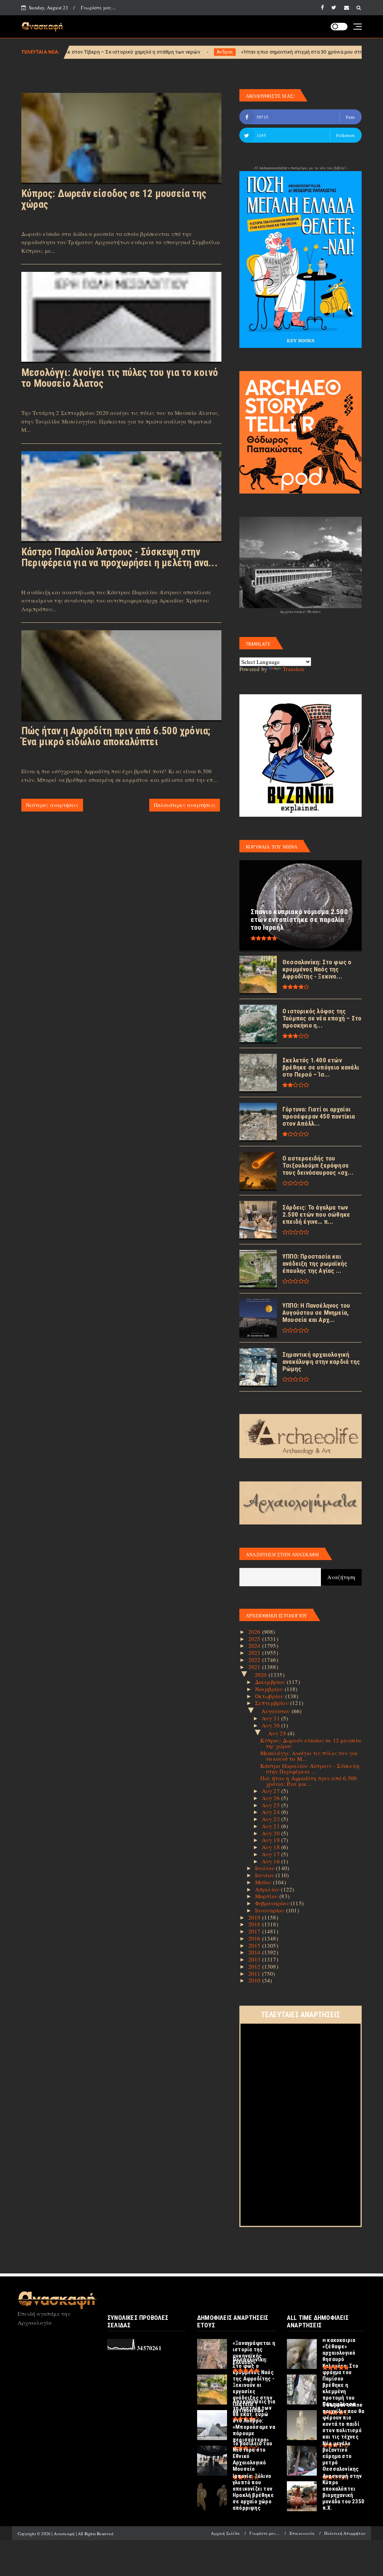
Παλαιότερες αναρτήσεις (185, 805)
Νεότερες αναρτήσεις (52, 805)
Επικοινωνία (302, 2533)
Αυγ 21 (272, 1826)
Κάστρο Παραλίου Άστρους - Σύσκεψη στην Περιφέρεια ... (310, 1768)
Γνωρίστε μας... (98, 7)
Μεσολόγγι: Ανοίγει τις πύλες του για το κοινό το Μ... (309, 1756)
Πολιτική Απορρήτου (345, 2533)
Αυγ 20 (272, 1833)
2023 (255, 1653)
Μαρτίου (267, 1896)
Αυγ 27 (272, 1791)
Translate (294, 669)
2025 (255, 1639)
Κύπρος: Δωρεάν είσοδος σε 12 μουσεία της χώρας (114, 199)
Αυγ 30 (272, 1725)
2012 (255, 1966)
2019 (255, 1917)
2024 (255, 1645)
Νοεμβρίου (270, 1689)
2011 (255, 1973)
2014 (255, 1952)
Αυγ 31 (272, 1718)
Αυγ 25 (272, 1805)
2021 (255, 1667)
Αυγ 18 (272, 1847)
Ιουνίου (266, 1875)
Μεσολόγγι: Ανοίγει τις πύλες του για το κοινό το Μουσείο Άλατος (120, 378)
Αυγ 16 (272, 1861)
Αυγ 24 (272, 1812)
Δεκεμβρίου (271, 1682)
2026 (255, 1632)
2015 (255, 1945)
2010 (255, 1980)
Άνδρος (138, 52)
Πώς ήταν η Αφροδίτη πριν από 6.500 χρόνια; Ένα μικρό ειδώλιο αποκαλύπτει (116, 736)
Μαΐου (264, 1882)
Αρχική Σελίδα (225, 2533)
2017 (255, 1931)
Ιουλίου (266, 1868)
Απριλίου (268, 1889)
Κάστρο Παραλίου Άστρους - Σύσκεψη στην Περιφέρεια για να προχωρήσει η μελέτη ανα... (120, 557)
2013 (255, 1959)
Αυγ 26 (272, 1798)
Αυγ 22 (272, 1819)
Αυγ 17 (272, 1854)
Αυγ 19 (272, 1840)
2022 (255, 1660)
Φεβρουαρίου (273, 1903)
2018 (255, 1924)
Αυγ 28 (278, 1733)
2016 (255, 1938)
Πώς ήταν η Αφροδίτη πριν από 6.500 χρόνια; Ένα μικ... (309, 1781)
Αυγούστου (277, 1711)
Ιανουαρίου (271, 1910)
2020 (262, 1675)
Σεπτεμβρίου (273, 1703)
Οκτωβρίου (270, 1696)
